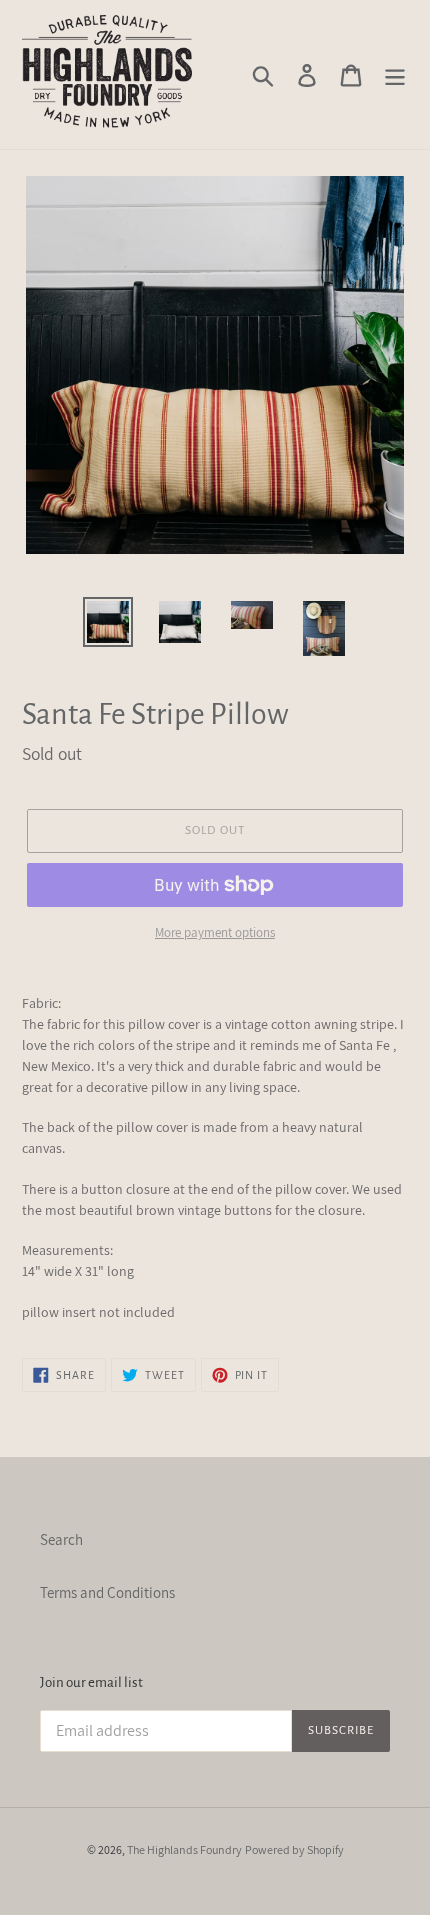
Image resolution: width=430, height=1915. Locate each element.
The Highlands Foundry (184, 1849)
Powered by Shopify (294, 1849)
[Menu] (395, 75)
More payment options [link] (215, 932)
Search (61, 1539)
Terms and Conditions (107, 1592)
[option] (108, 622)
